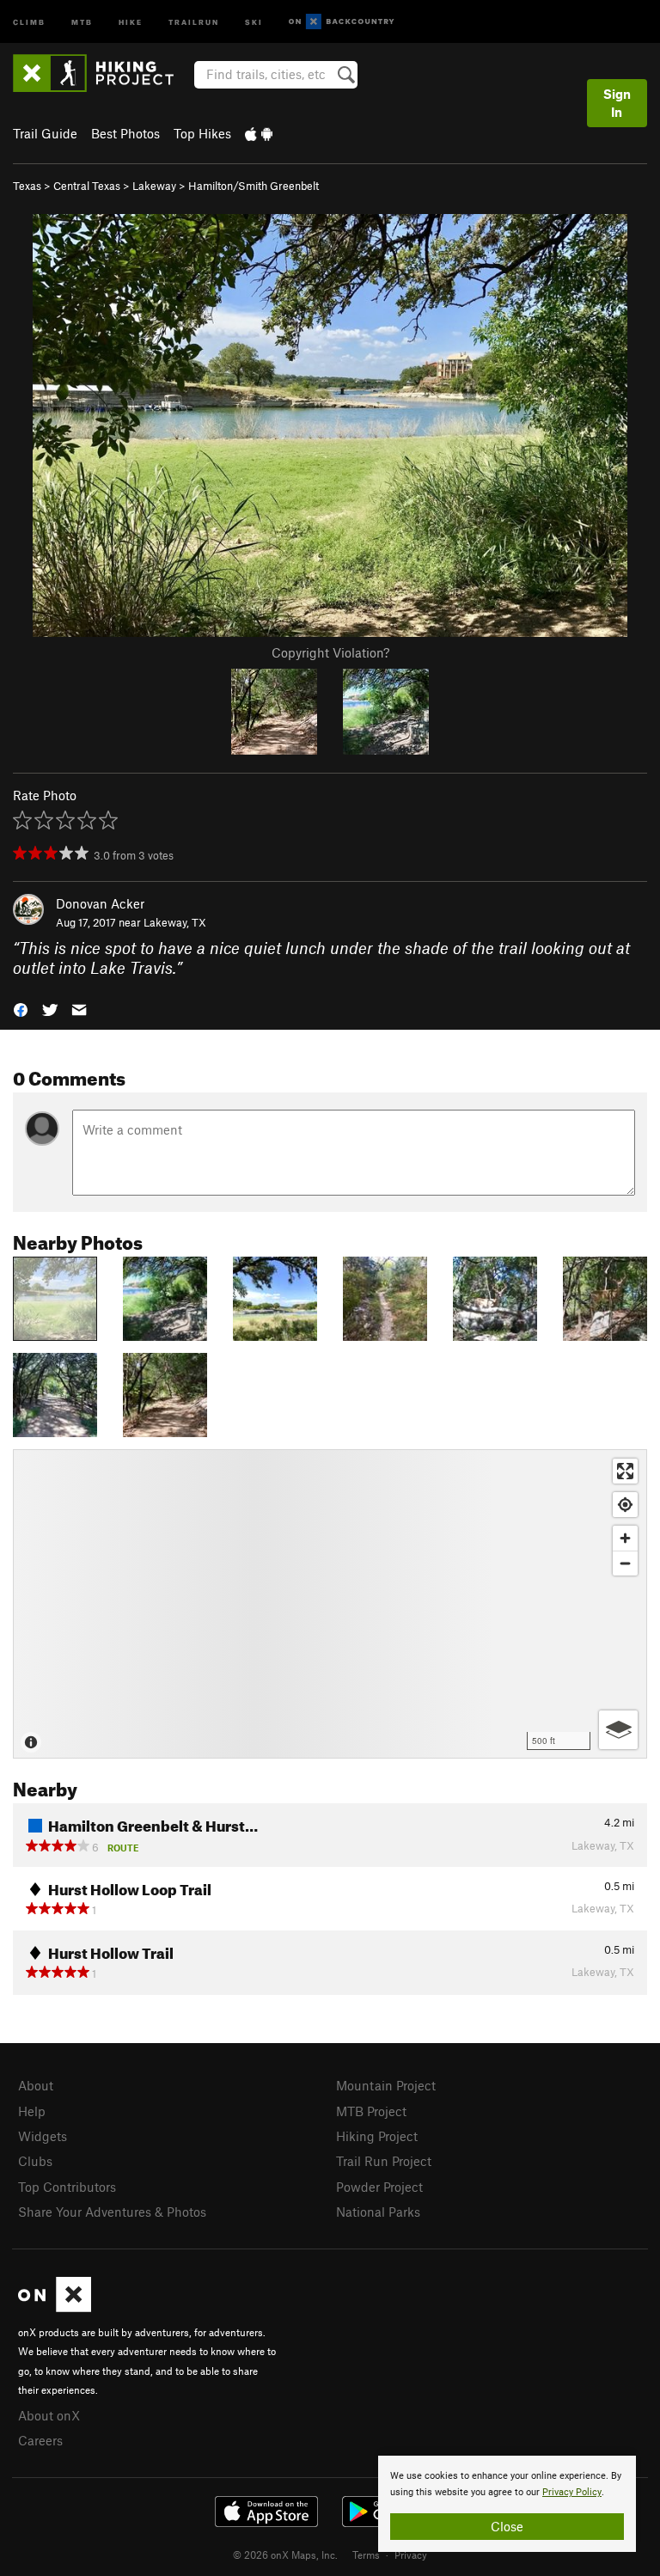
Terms (366, 2555)
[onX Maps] (55, 2307)
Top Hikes (202, 133)
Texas (27, 186)
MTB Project (371, 2111)
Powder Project (379, 2187)
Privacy (411, 2555)
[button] (21, 1008)
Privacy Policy (572, 2492)
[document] (507, 2504)
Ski (254, 21)
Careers (40, 2440)
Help (32, 2111)
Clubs (35, 2161)
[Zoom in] (625, 1538)
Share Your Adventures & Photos (112, 2212)
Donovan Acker (100, 903)
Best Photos (125, 133)
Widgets (43, 2136)
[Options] (618, 1730)
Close (507, 2526)
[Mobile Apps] (259, 133)
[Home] (102, 73)
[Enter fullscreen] (625, 1471)
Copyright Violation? (330, 652)
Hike (131, 21)
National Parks (378, 2212)
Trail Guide (45, 133)
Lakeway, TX (175, 922)
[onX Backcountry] (342, 22)
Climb (29, 21)
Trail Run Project (384, 2161)
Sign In (617, 103)
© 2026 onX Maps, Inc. (285, 2555)
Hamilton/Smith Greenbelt (254, 186)
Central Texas (87, 186)
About (36, 2085)
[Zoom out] (625, 1563)
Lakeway (154, 186)
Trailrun (194, 21)
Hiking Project (377, 2136)
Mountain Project (386, 2085)
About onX (49, 2415)
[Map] (330, 1604)
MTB (82, 21)
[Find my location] (625, 1505)
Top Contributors (67, 2187)
